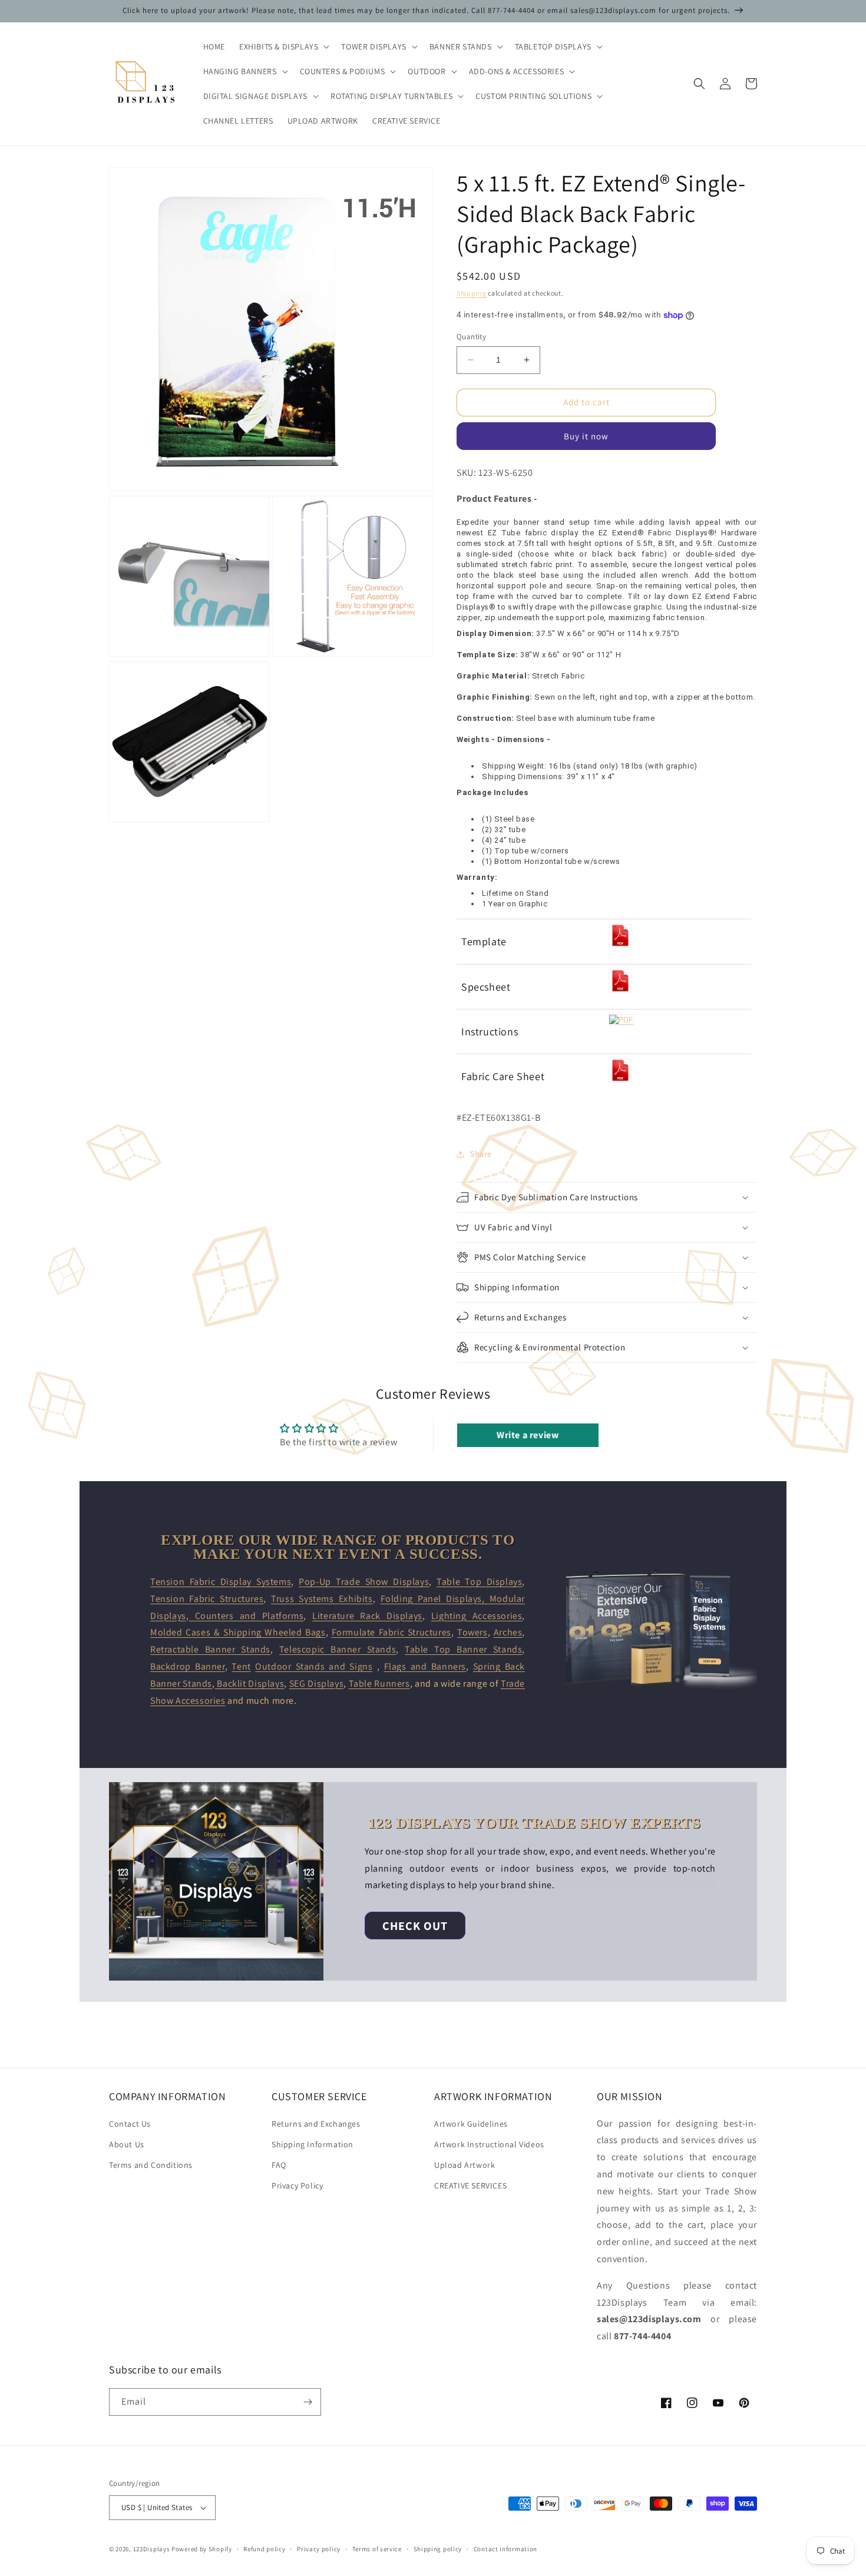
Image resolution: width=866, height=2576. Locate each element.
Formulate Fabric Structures (391, 1632)
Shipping (472, 293)
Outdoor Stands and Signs (314, 1666)
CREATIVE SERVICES (470, 2186)
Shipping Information (313, 2144)
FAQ (279, 2165)
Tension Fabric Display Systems (221, 1582)
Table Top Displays (479, 1582)
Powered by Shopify (202, 2549)
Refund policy (264, 2549)
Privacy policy (319, 2549)
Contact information (505, 2549)
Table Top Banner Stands (463, 1649)
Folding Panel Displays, (435, 1599)
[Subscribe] (308, 2402)
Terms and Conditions (151, 2165)
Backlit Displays (250, 1683)
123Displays (152, 2549)
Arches (508, 1632)
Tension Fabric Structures (207, 1599)
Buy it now (586, 436)
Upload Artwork (465, 2165)
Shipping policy (438, 2549)
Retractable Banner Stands (210, 1649)
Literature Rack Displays (367, 1616)
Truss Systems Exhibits (322, 1599)
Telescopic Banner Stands (338, 1649)
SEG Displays (316, 1683)
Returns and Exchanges (316, 2124)
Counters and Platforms (246, 1616)
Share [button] (481, 1154)
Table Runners (379, 1683)
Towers (472, 1632)
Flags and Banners (425, 1666)
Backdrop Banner (188, 1666)
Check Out (415, 1926)
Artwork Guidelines (471, 2124)
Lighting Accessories (477, 1616)
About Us (127, 2144)
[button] (283, 47)
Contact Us (130, 2124)
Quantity (471, 337)
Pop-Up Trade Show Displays (364, 1582)
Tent (241, 1666)
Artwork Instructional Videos (489, 2144)
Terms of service (377, 2549)
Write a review (528, 1435)
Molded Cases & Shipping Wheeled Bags (238, 1632)
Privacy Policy (297, 2186)
